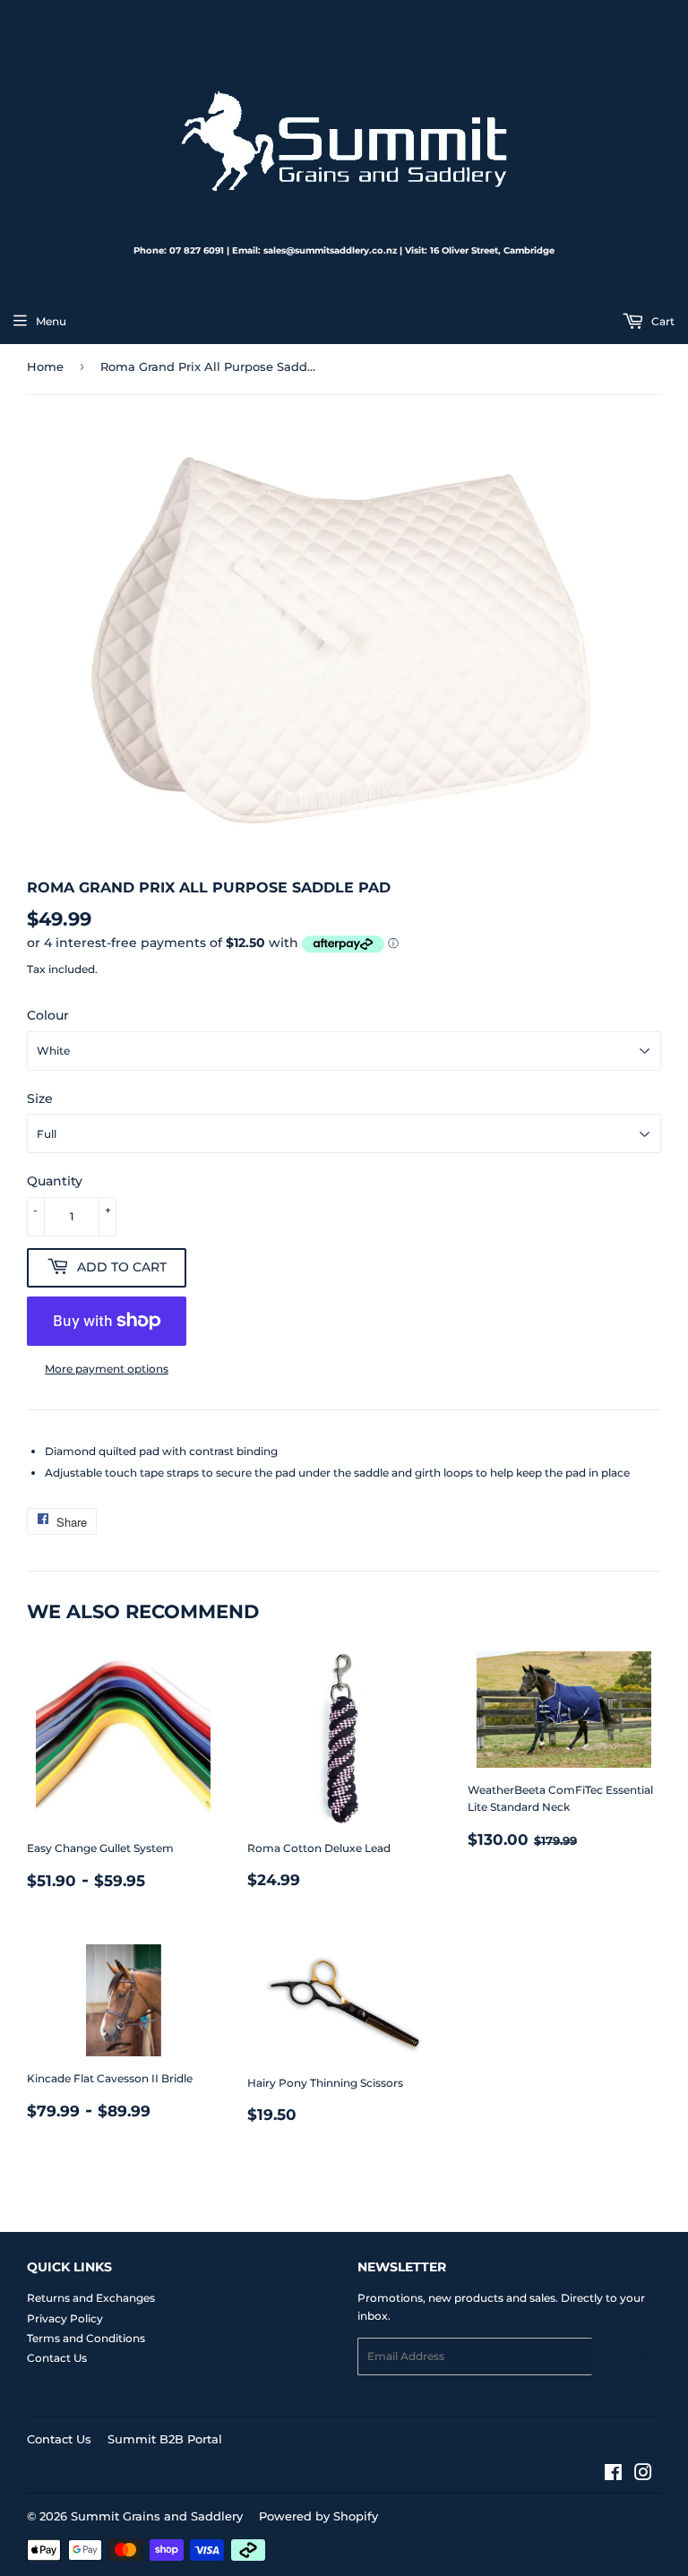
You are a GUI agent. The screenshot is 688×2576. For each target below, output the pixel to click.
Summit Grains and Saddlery (157, 2516)
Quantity (55, 1181)
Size (40, 1098)
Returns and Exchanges (91, 2298)
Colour (48, 1015)
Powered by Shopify (318, 2516)
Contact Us (57, 2358)
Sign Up (627, 2357)
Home (45, 366)
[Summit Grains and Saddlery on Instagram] (643, 2475)
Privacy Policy (65, 2318)
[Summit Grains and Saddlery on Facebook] (613, 2475)
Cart (662, 321)
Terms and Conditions (86, 2338)
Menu (51, 321)
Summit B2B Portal (165, 2439)
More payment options (107, 1369)
